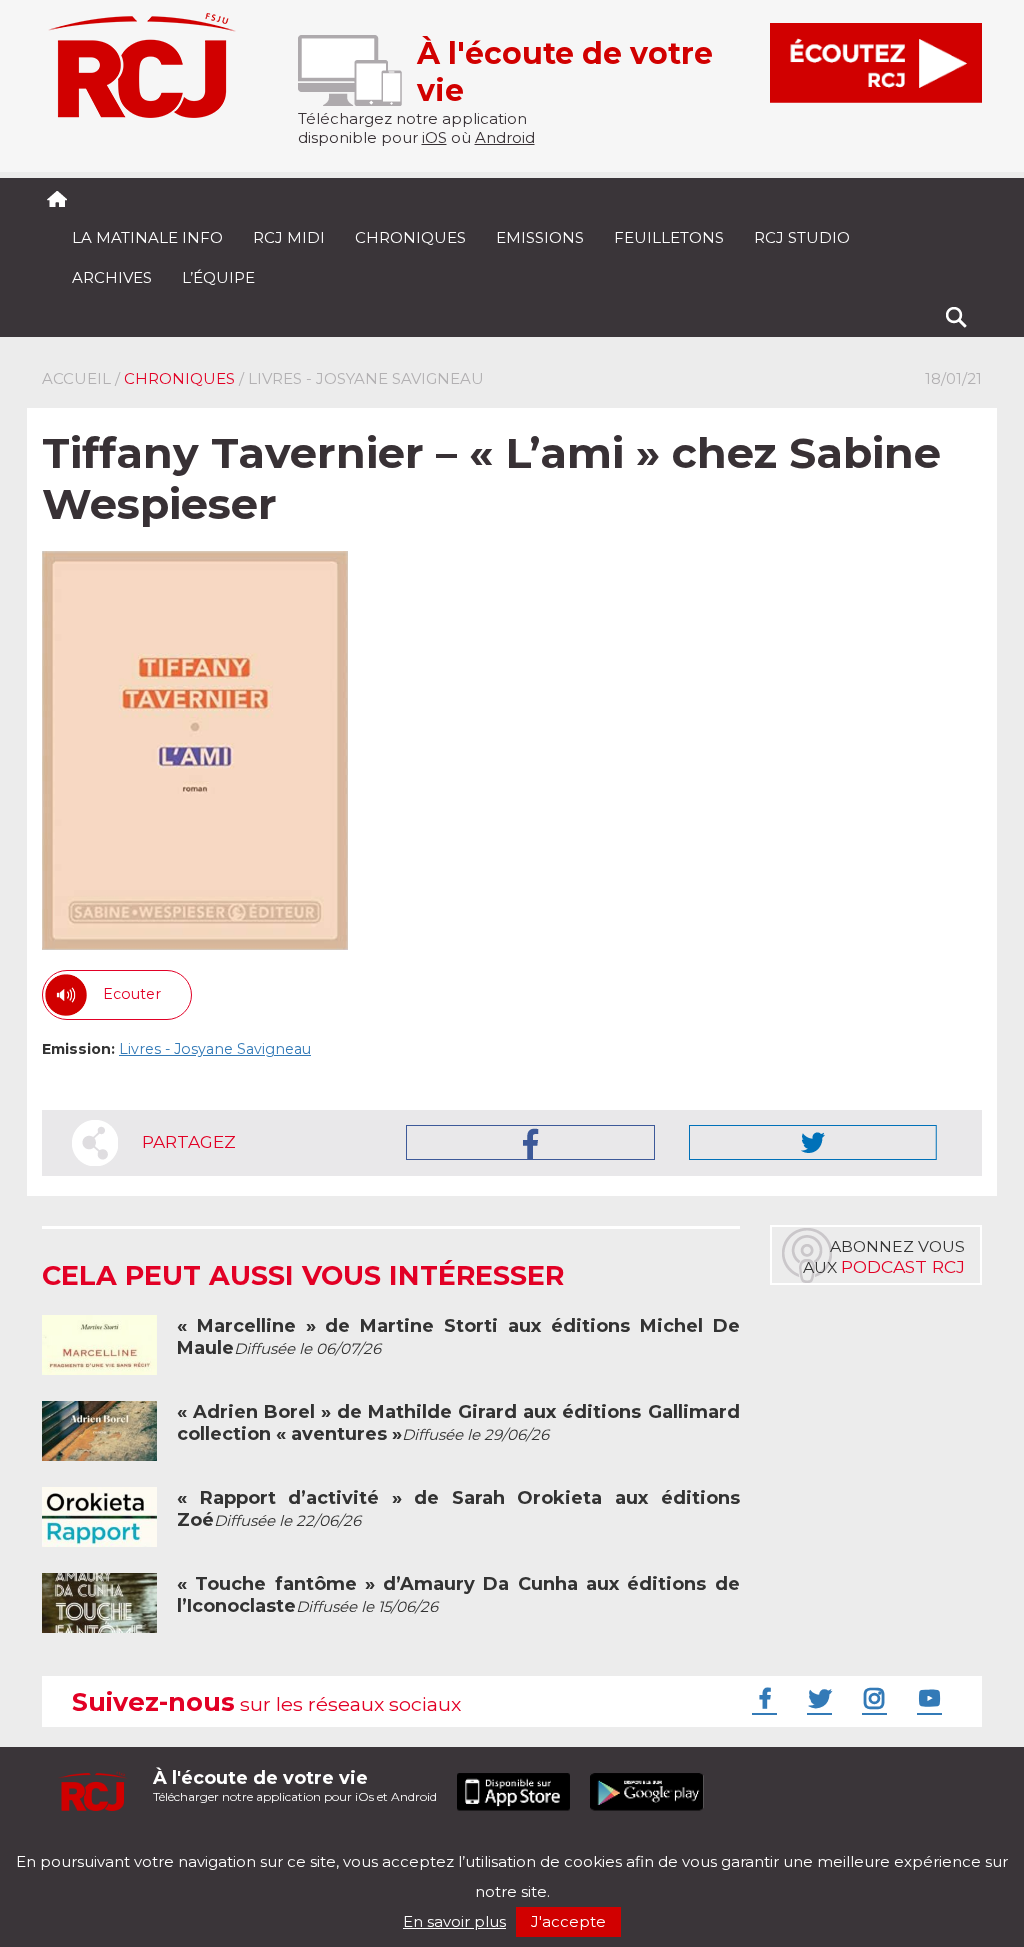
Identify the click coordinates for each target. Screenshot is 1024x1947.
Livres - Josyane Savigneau (215, 1049)
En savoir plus (454, 1921)
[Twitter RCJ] (817, 1698)
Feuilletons (669, 237)
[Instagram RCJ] (872, 1698)
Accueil (76, 378)
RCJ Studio (802, 237)
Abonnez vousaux (884, 1257)
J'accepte (568, 1921)
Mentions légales (104, 1844)
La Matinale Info (147, 237)
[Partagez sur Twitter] (813, 1142)
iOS (434, 137)
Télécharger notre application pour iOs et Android (295, 1785)
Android (505, 137)
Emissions (540, 237)
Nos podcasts (379, 1844)
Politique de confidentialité (246, 1844)
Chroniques (410, 237)
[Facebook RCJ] (762, 1698)
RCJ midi (289, 237)
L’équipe (218, 277)
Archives (112, 277)
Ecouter (132, 994)
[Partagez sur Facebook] (530, 1142)
